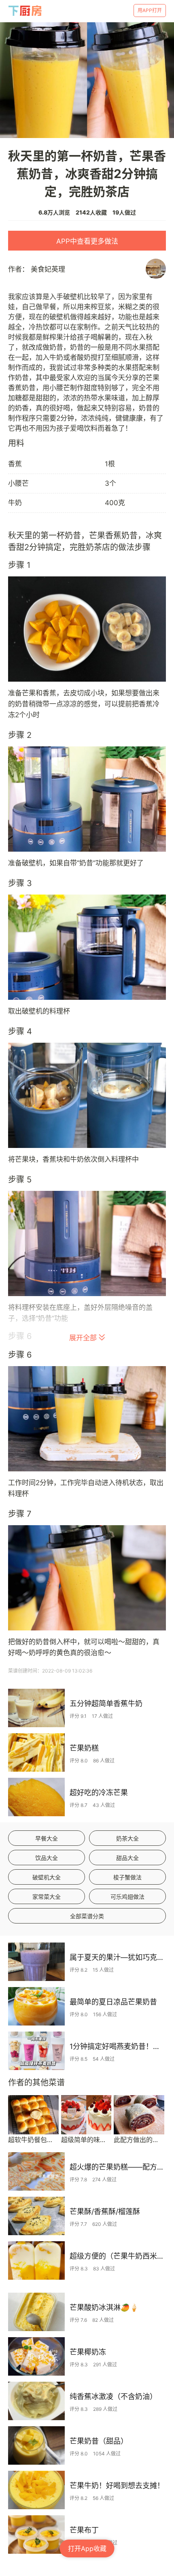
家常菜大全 (47, 1897)
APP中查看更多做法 (87, 241)
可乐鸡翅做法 (127, 1897)
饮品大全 (47, 1858)
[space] (25, 11)
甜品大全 (127, 1858)
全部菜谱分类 (87, 1916)
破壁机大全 (47, 1877)
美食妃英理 (48, 269)
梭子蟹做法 (127, 1877)
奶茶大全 (127, 1838)
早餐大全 (47, 1838)
